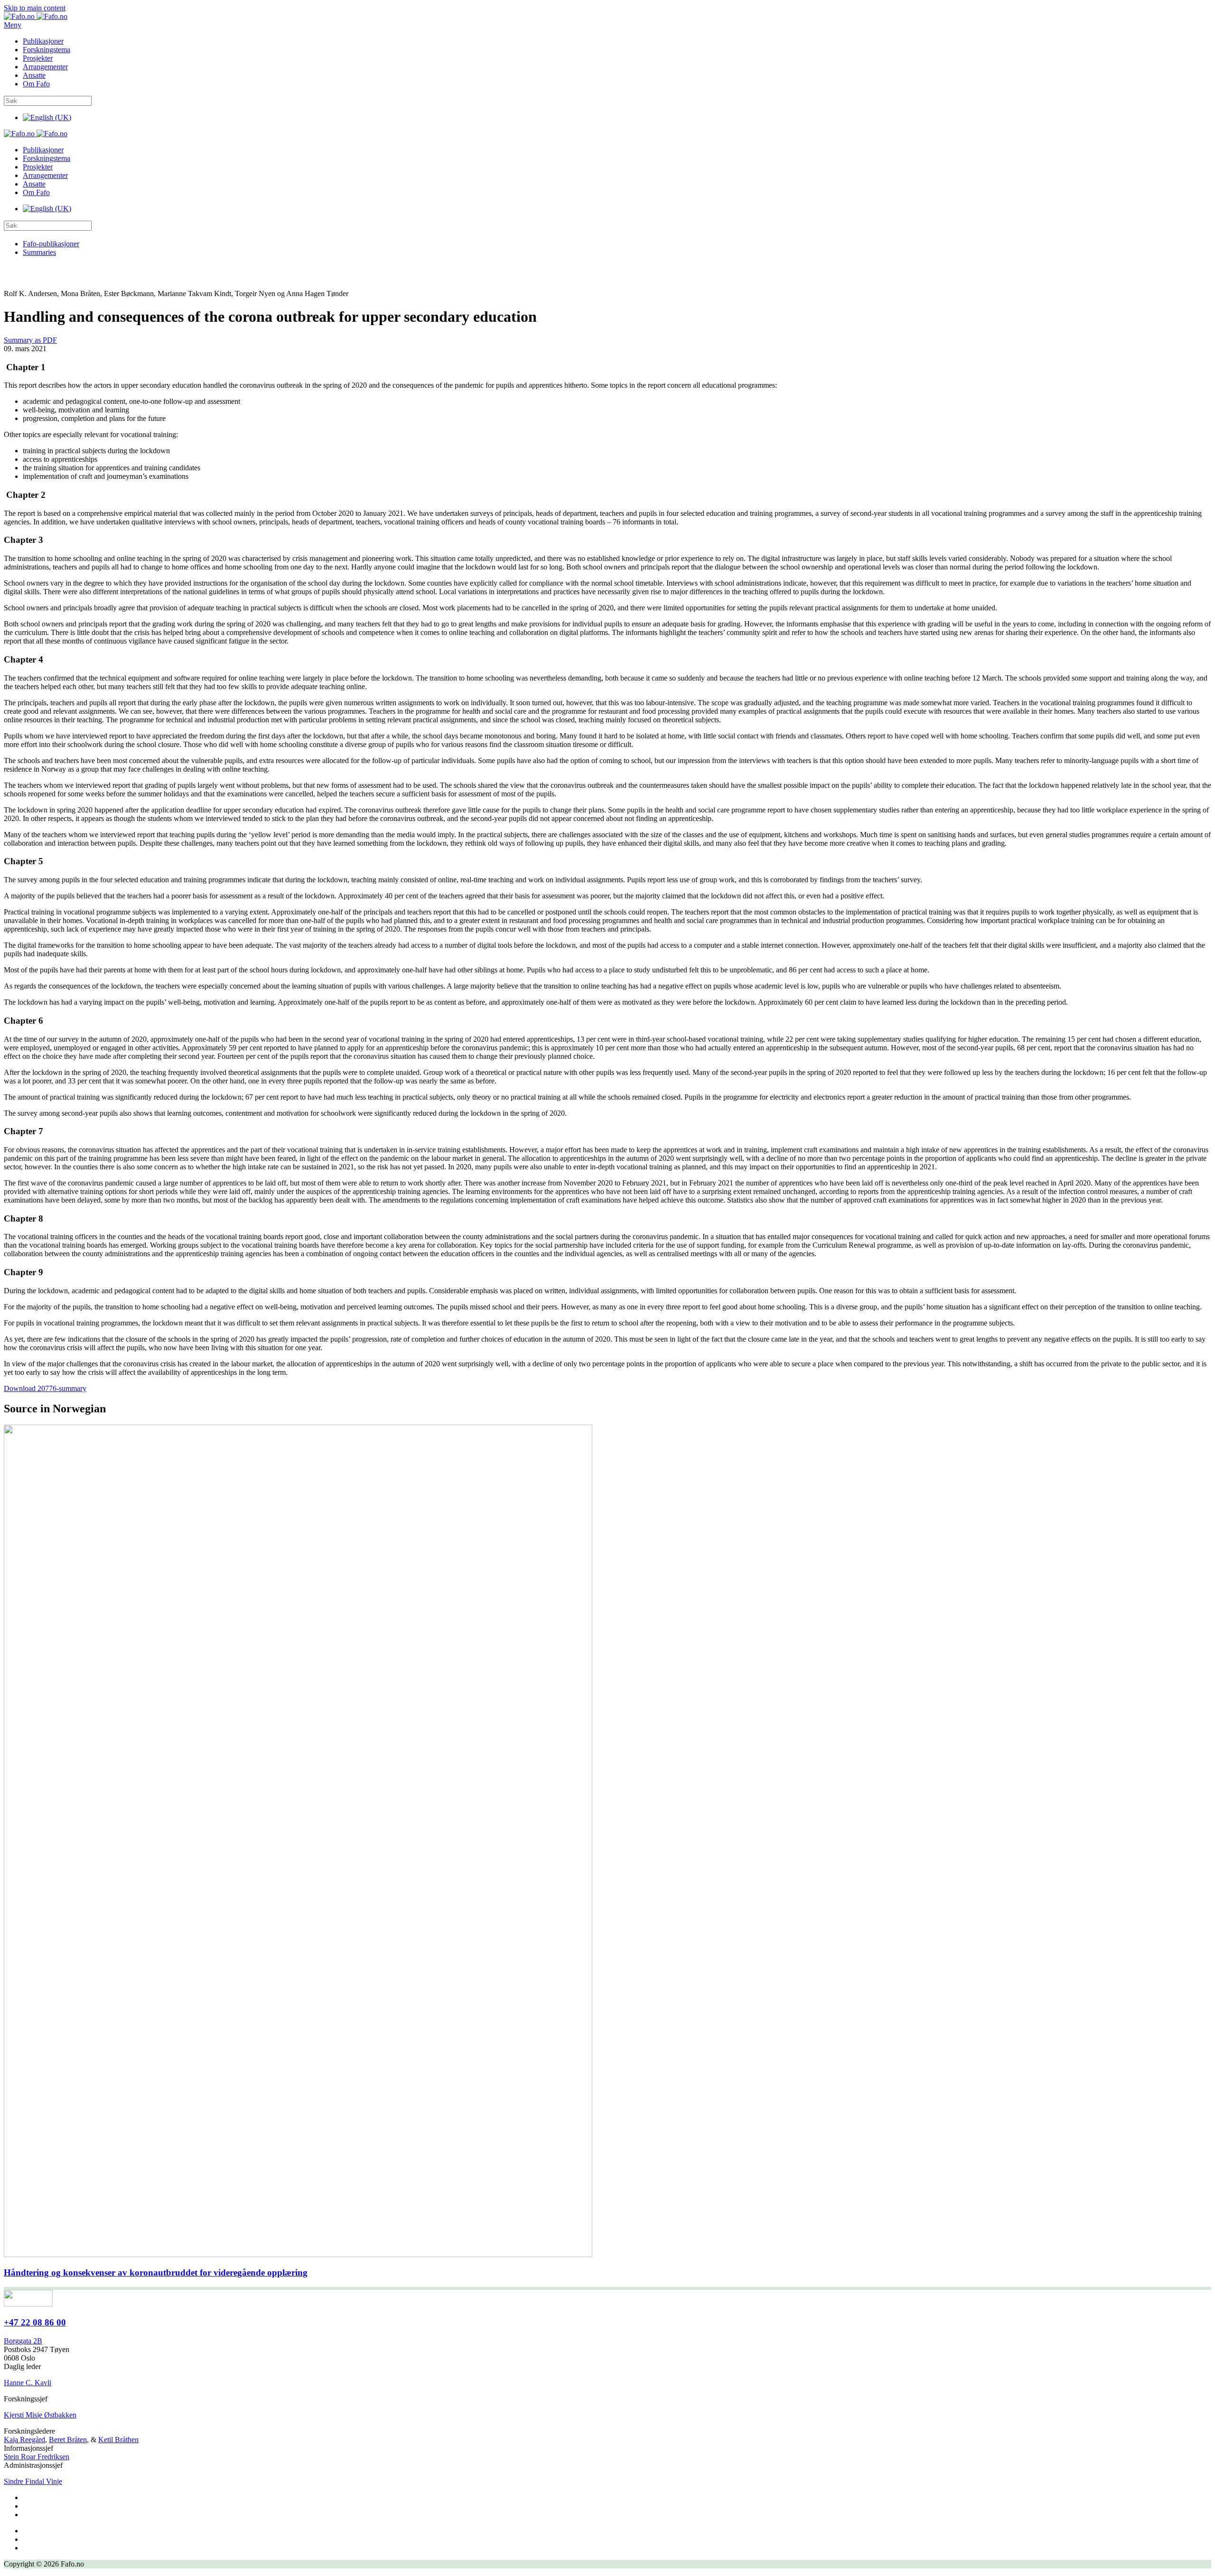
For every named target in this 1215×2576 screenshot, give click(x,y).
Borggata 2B (23, 2341)
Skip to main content (35, 8)
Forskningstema (47, 50)
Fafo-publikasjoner (51, 244)
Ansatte (34, 75)
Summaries (39, 252)
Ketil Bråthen (118, 2440)
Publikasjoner (43, 41)
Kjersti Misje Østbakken (40, 2415)
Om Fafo (36, 84)
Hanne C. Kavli (28, 2383)
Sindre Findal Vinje (33, 2481)
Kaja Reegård (24, 2440)
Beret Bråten (68, 2440)
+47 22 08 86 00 (35, 2322)
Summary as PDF (30, 340)
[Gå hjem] (36, 16)
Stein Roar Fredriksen (37, 2457)
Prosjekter (38, 58)
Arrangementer (45, 67)
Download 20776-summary (45, 1388)
